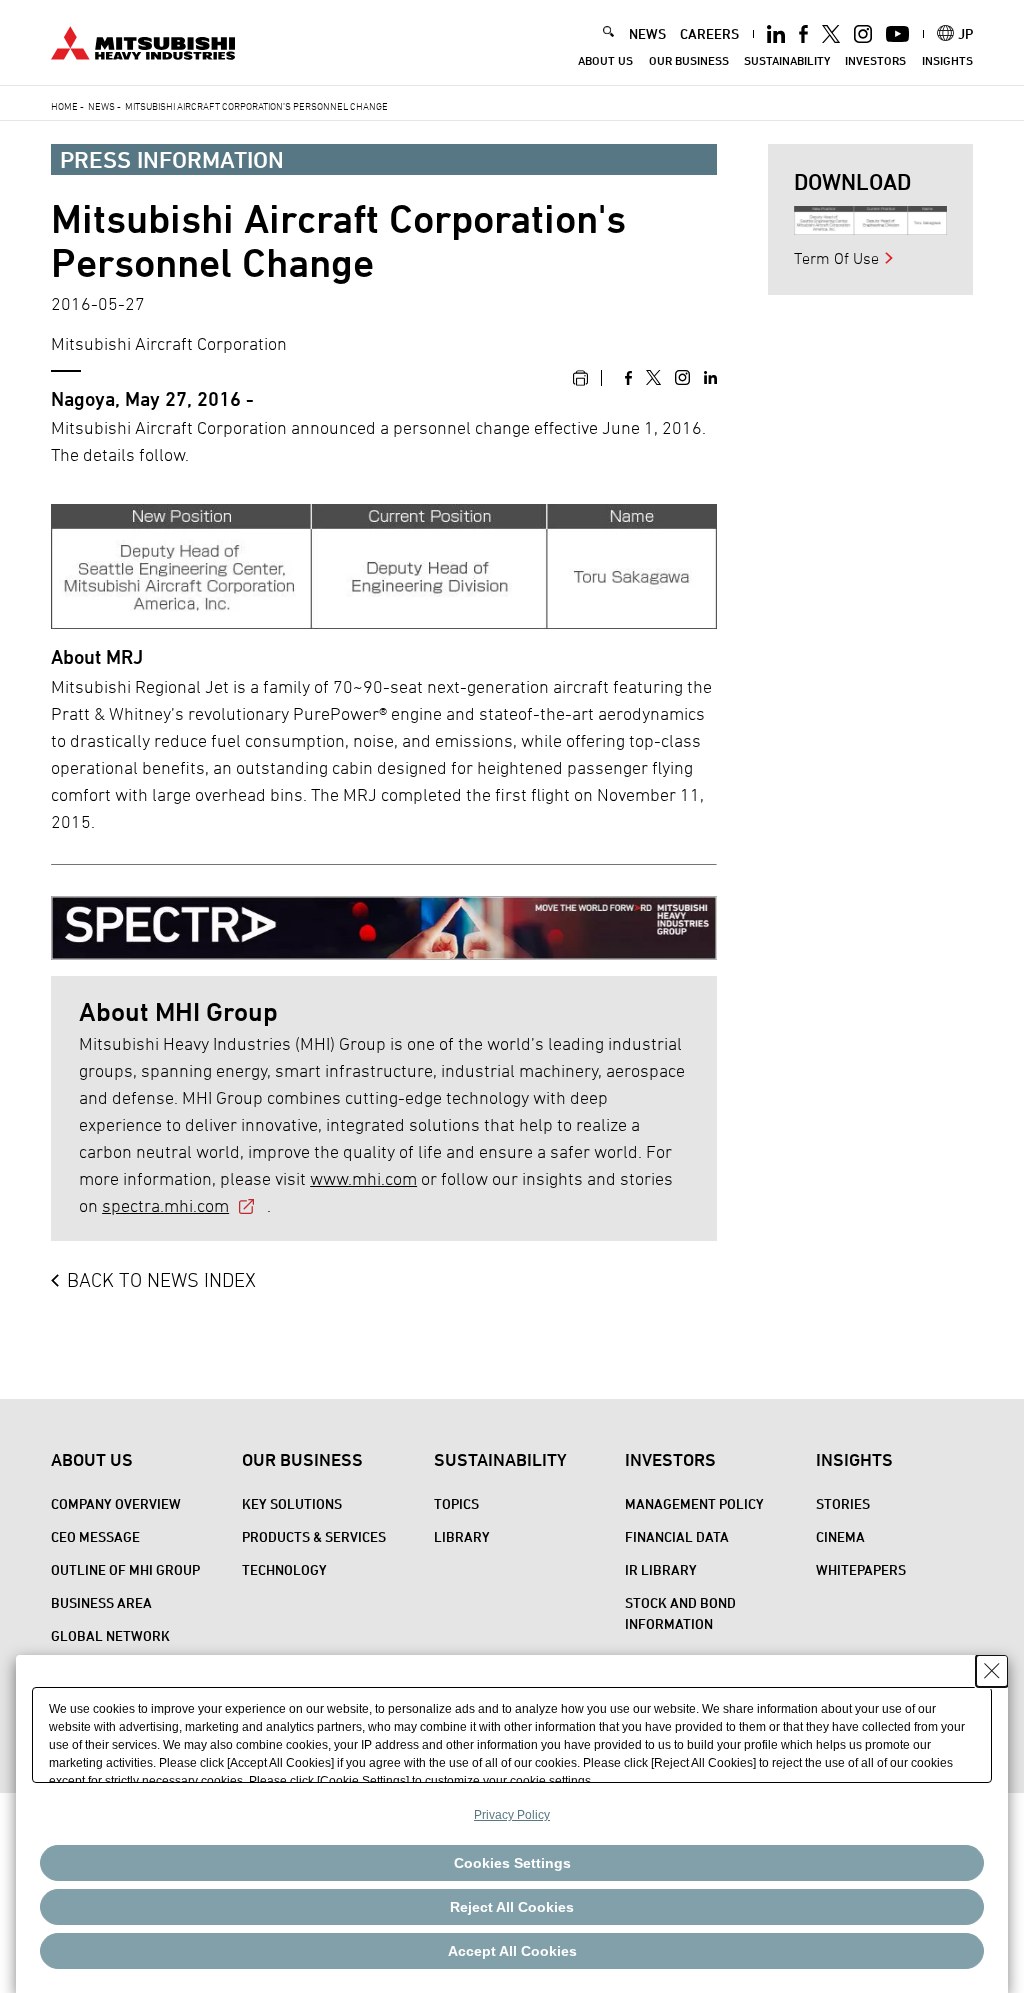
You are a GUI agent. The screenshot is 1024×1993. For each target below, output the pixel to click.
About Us (605, 60)
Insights (947, 60)
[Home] (143, 40)
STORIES (843, 1503)
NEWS (647, 33)
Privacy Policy (512, 1815)
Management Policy (694, 1503)
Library (462, 1536)
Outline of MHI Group (125, 1569)
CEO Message (95, 1536)
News (101, 106)
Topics (456, 1503)
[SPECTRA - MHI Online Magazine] (384, 920)
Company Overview (116, 1503)
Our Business (689, 60)
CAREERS (709, 33)
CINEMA (840, 1536)
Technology (284, 1569)
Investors (875, 60)
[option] (871, 220)
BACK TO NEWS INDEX (161, 1280)
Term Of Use (836, 258)
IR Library (661, 1569)
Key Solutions (292, 1503)
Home (64, 106)
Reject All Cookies (512, 1907)
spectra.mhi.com (165, 1205)
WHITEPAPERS (861, 1569)
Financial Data (677, 1536)
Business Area (101, 1602)
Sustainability (787, 60)
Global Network (110, 1635)
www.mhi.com (363, 1178)
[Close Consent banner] (992, 1671)
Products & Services (314, 1536)
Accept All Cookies (512, 1951)
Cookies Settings (512, 1863)
